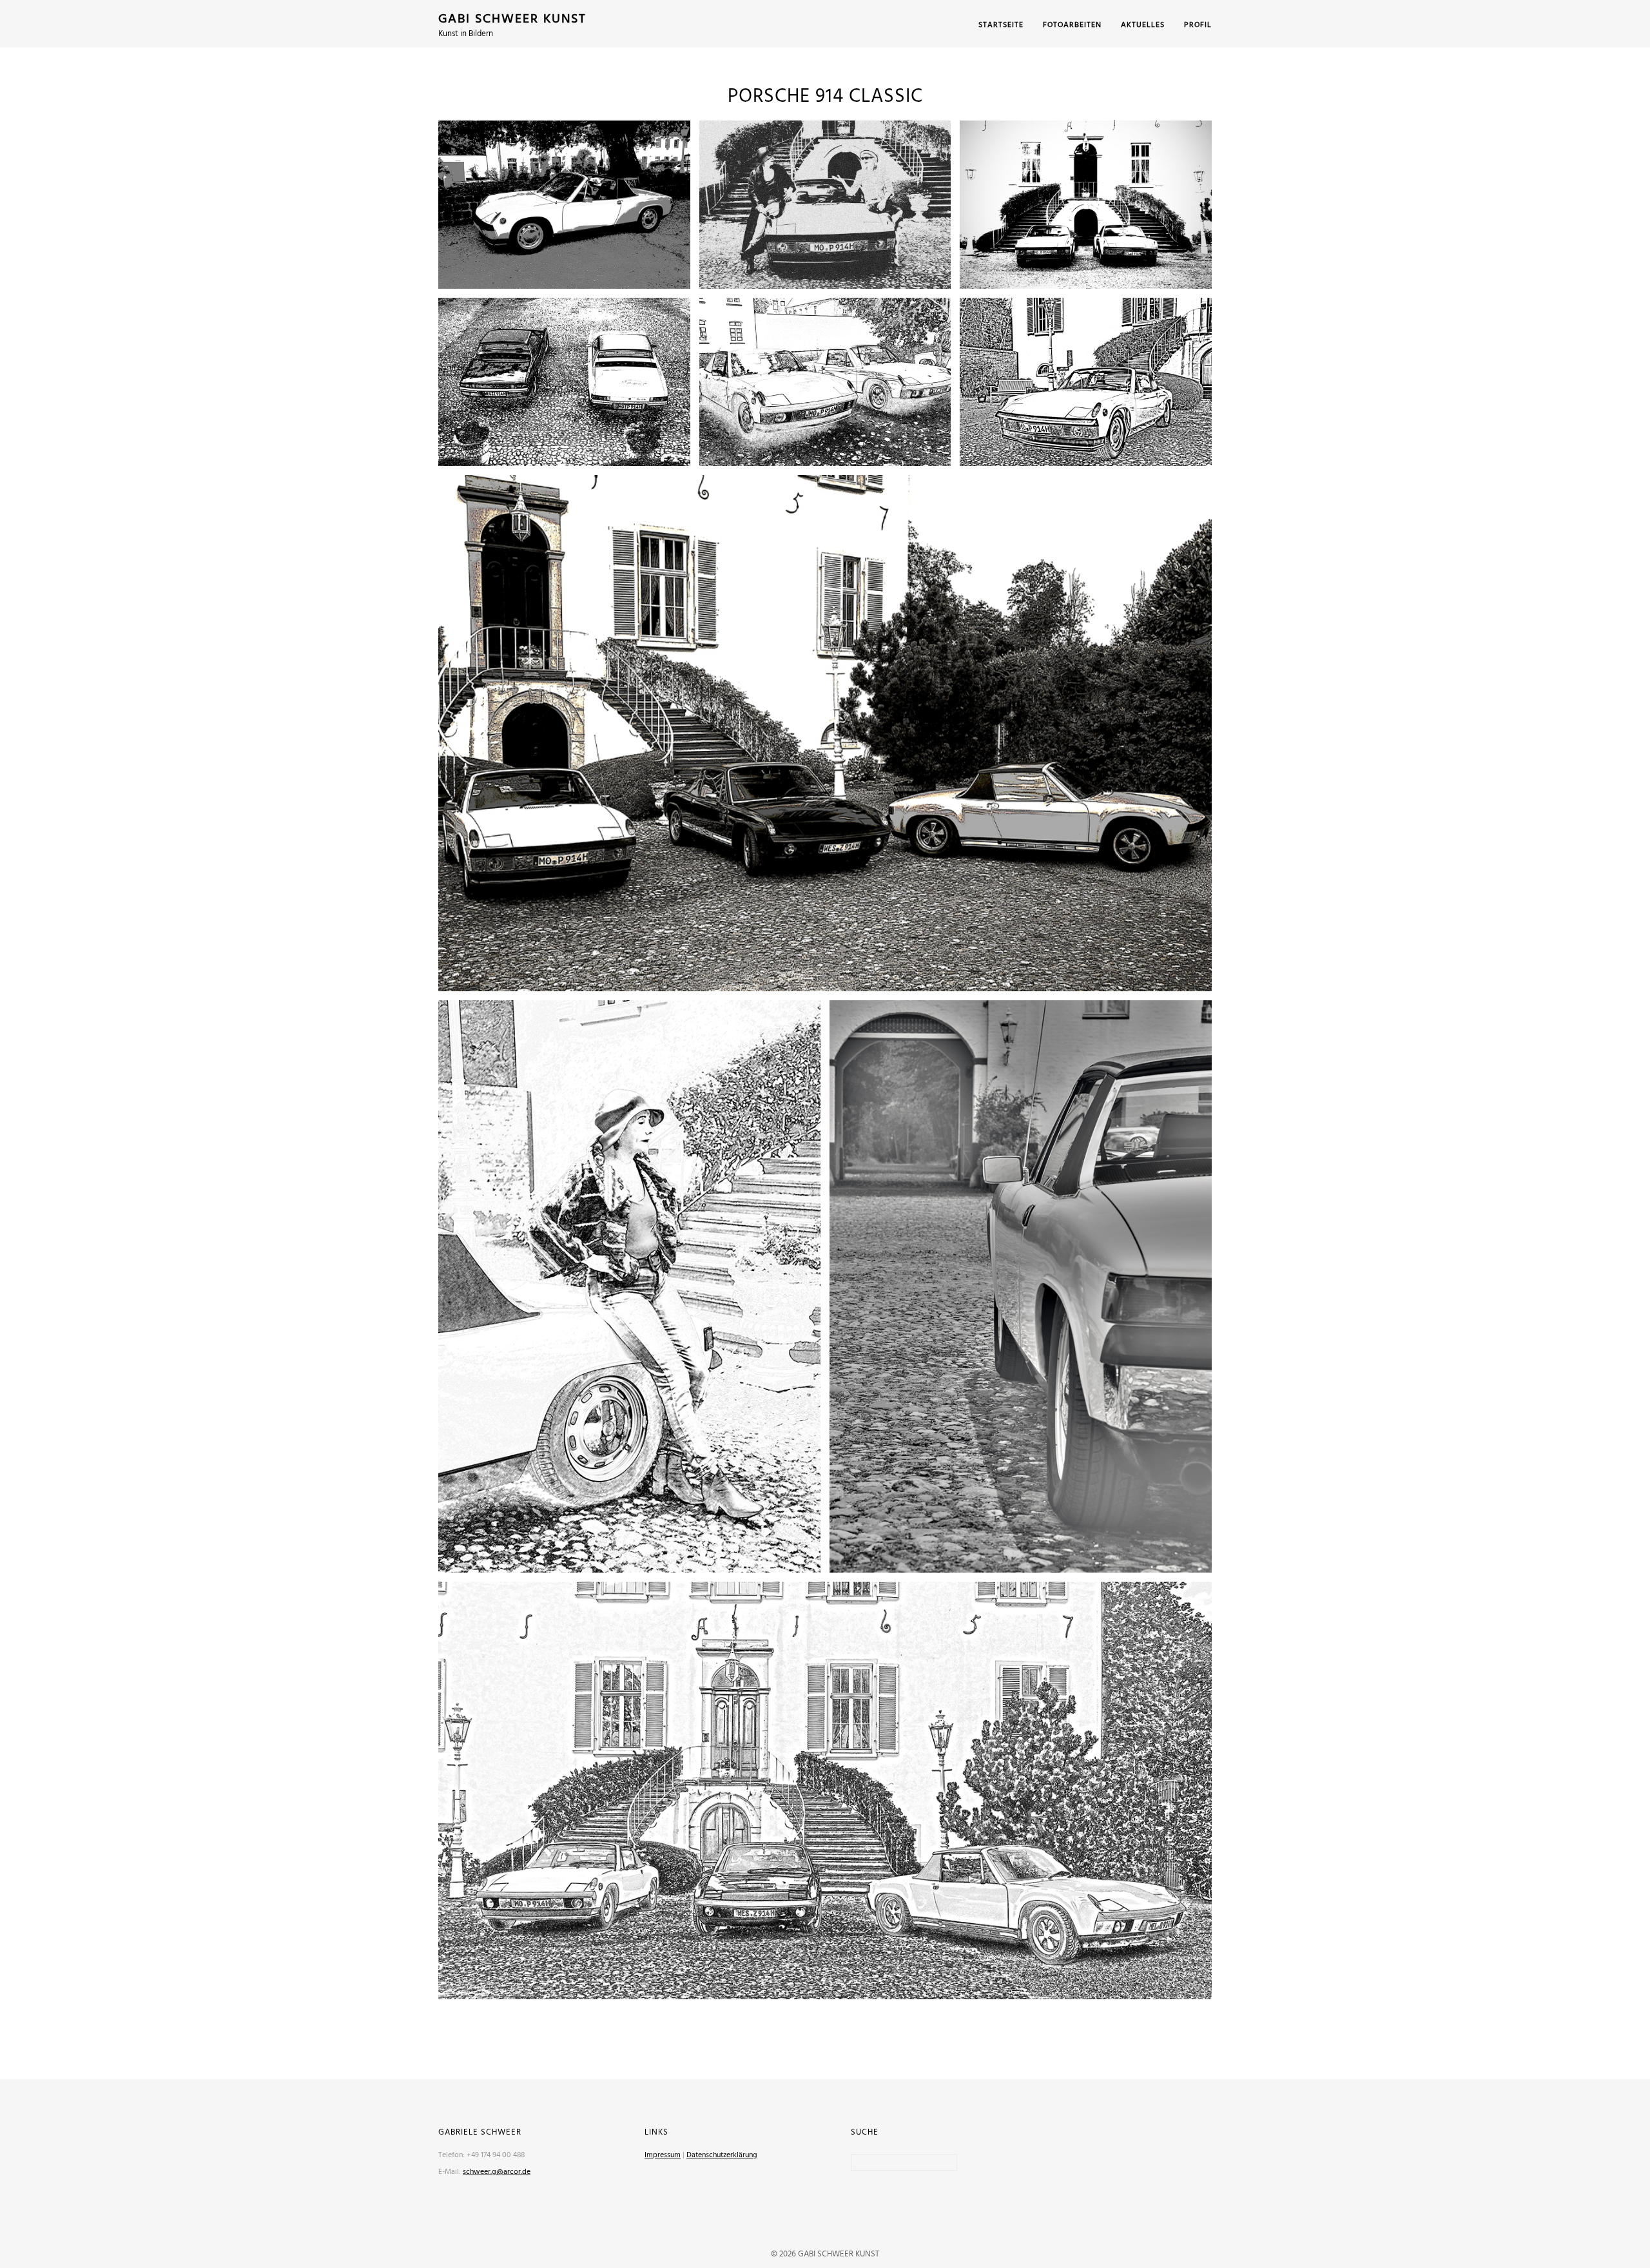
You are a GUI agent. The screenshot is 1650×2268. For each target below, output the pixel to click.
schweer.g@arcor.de (497, 2172)
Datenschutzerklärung (722, 2155)
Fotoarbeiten (1072, 25)
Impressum (663, 2155)
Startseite (1001, 25)
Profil (1198, 25)
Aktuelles (1143, 25)
